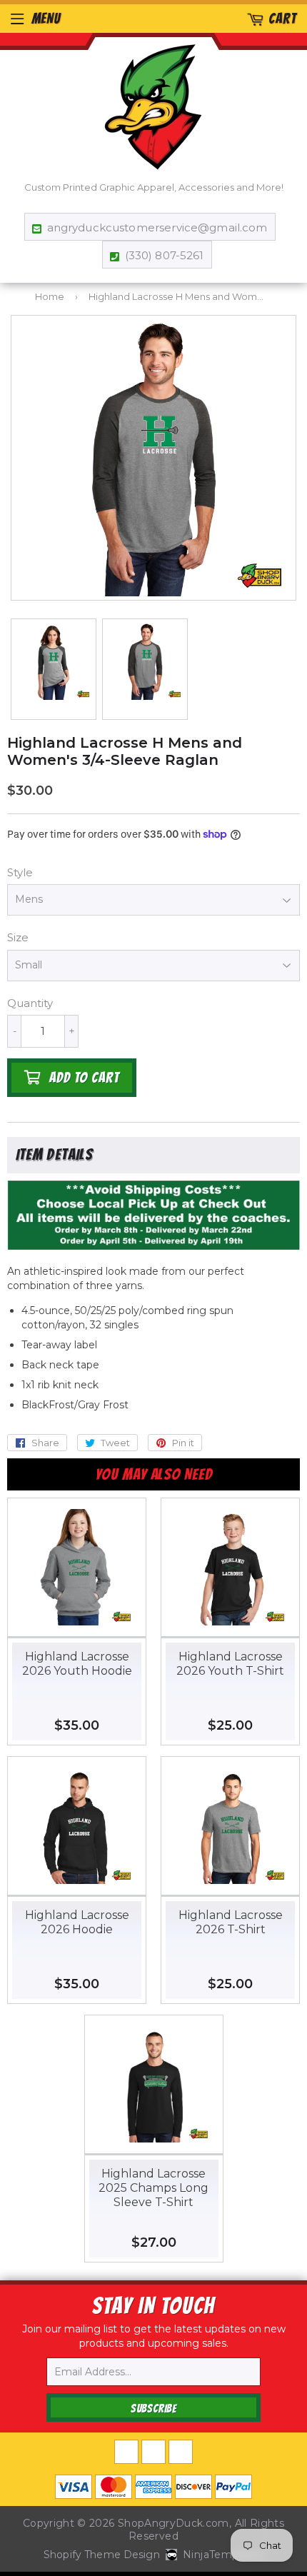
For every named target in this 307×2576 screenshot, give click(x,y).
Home (50, 296)
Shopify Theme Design (102, 2555)
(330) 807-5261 (164, 255)
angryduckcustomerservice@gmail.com (157, 227)
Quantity (30, 1003)
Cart (282, 19)
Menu (46, 19)
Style (20, 872)
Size (18, 937)
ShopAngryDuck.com (173, 2523)
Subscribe (153, 2409)
